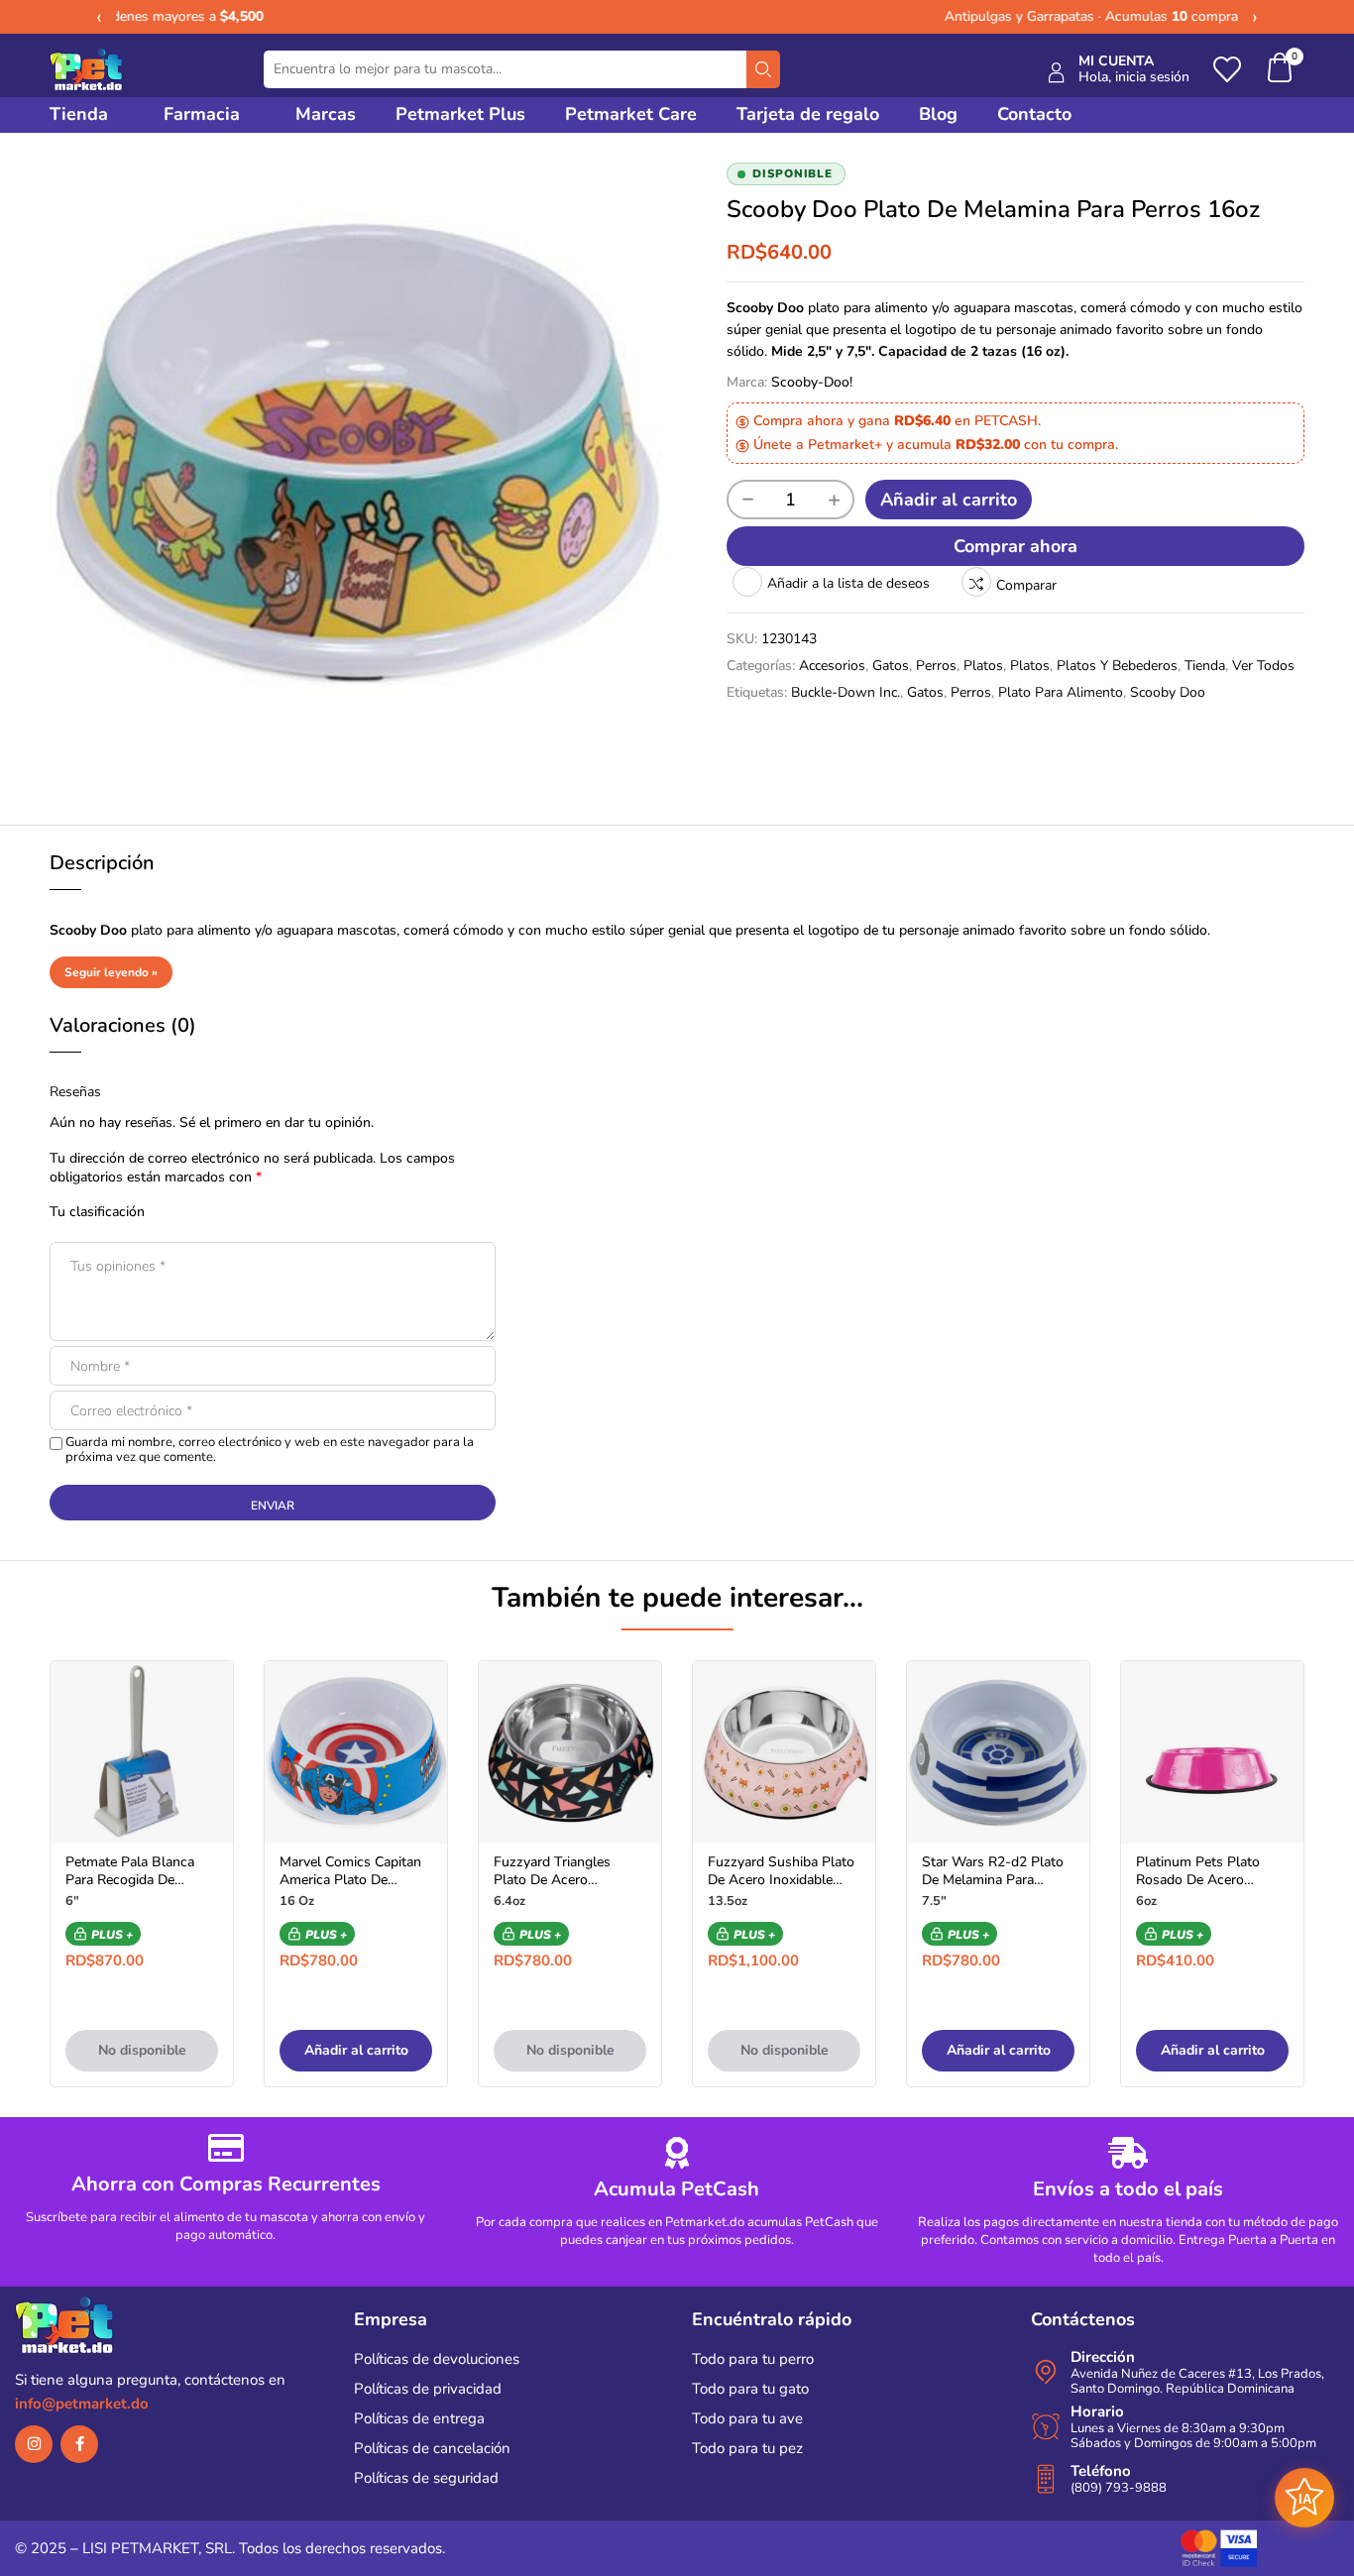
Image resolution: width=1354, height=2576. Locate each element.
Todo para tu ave (747, 2418)
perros (971, 692)
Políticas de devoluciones (437, 2359)
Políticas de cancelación (432, 2448)
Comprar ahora (1015, 546)
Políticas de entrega (419, 2418)
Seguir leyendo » (111, 972)
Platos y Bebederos (1117, 666)
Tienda (1205, 666)
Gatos (891, 666)
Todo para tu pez (747, 2448)
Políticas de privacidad (428, 2389)
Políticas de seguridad (426, 2478)
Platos (983, 666)
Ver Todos (1263, 666)
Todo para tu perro (753, 2359)
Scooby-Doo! (812, 382)
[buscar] (763, 69)
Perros (936, 666)
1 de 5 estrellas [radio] (173, 1211)
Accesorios (832, 666)
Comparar (1026, 585)
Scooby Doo (1168, 692)
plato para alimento (1061, 692)
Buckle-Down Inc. (846, 692)
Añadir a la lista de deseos (848, 583)
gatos (925, 692)
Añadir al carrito (949, 500)
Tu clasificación (97, 1212)
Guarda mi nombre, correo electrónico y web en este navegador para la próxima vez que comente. (270, 1450)
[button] (1281, 70)
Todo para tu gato (750, 2389)
